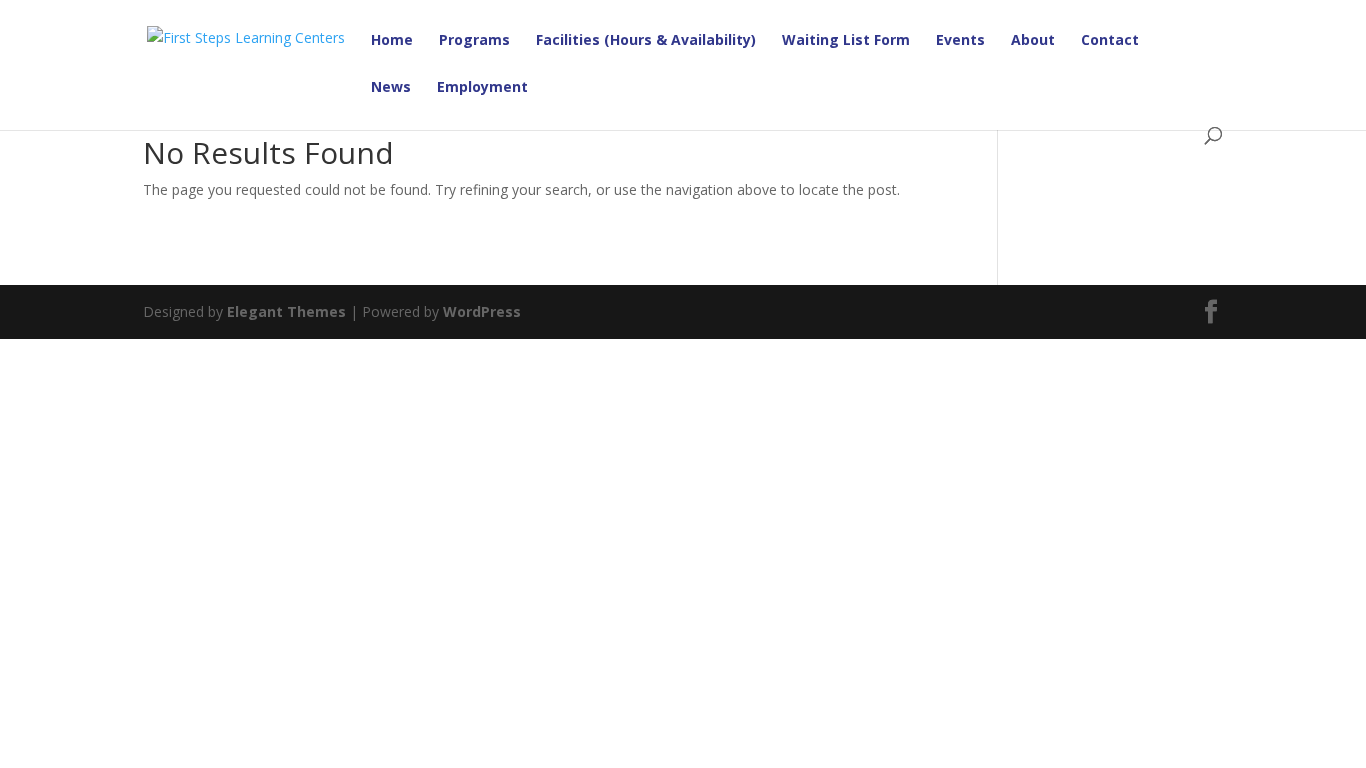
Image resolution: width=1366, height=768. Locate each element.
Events (960, 41)
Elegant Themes (286, 311)
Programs (474, 41)
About (1033, 41)
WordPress (482, 311)
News (391, 88)
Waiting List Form (846, 41)
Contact (1110, 41)
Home (392, 41)
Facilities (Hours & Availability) (646, 41)
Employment (482, 88)
